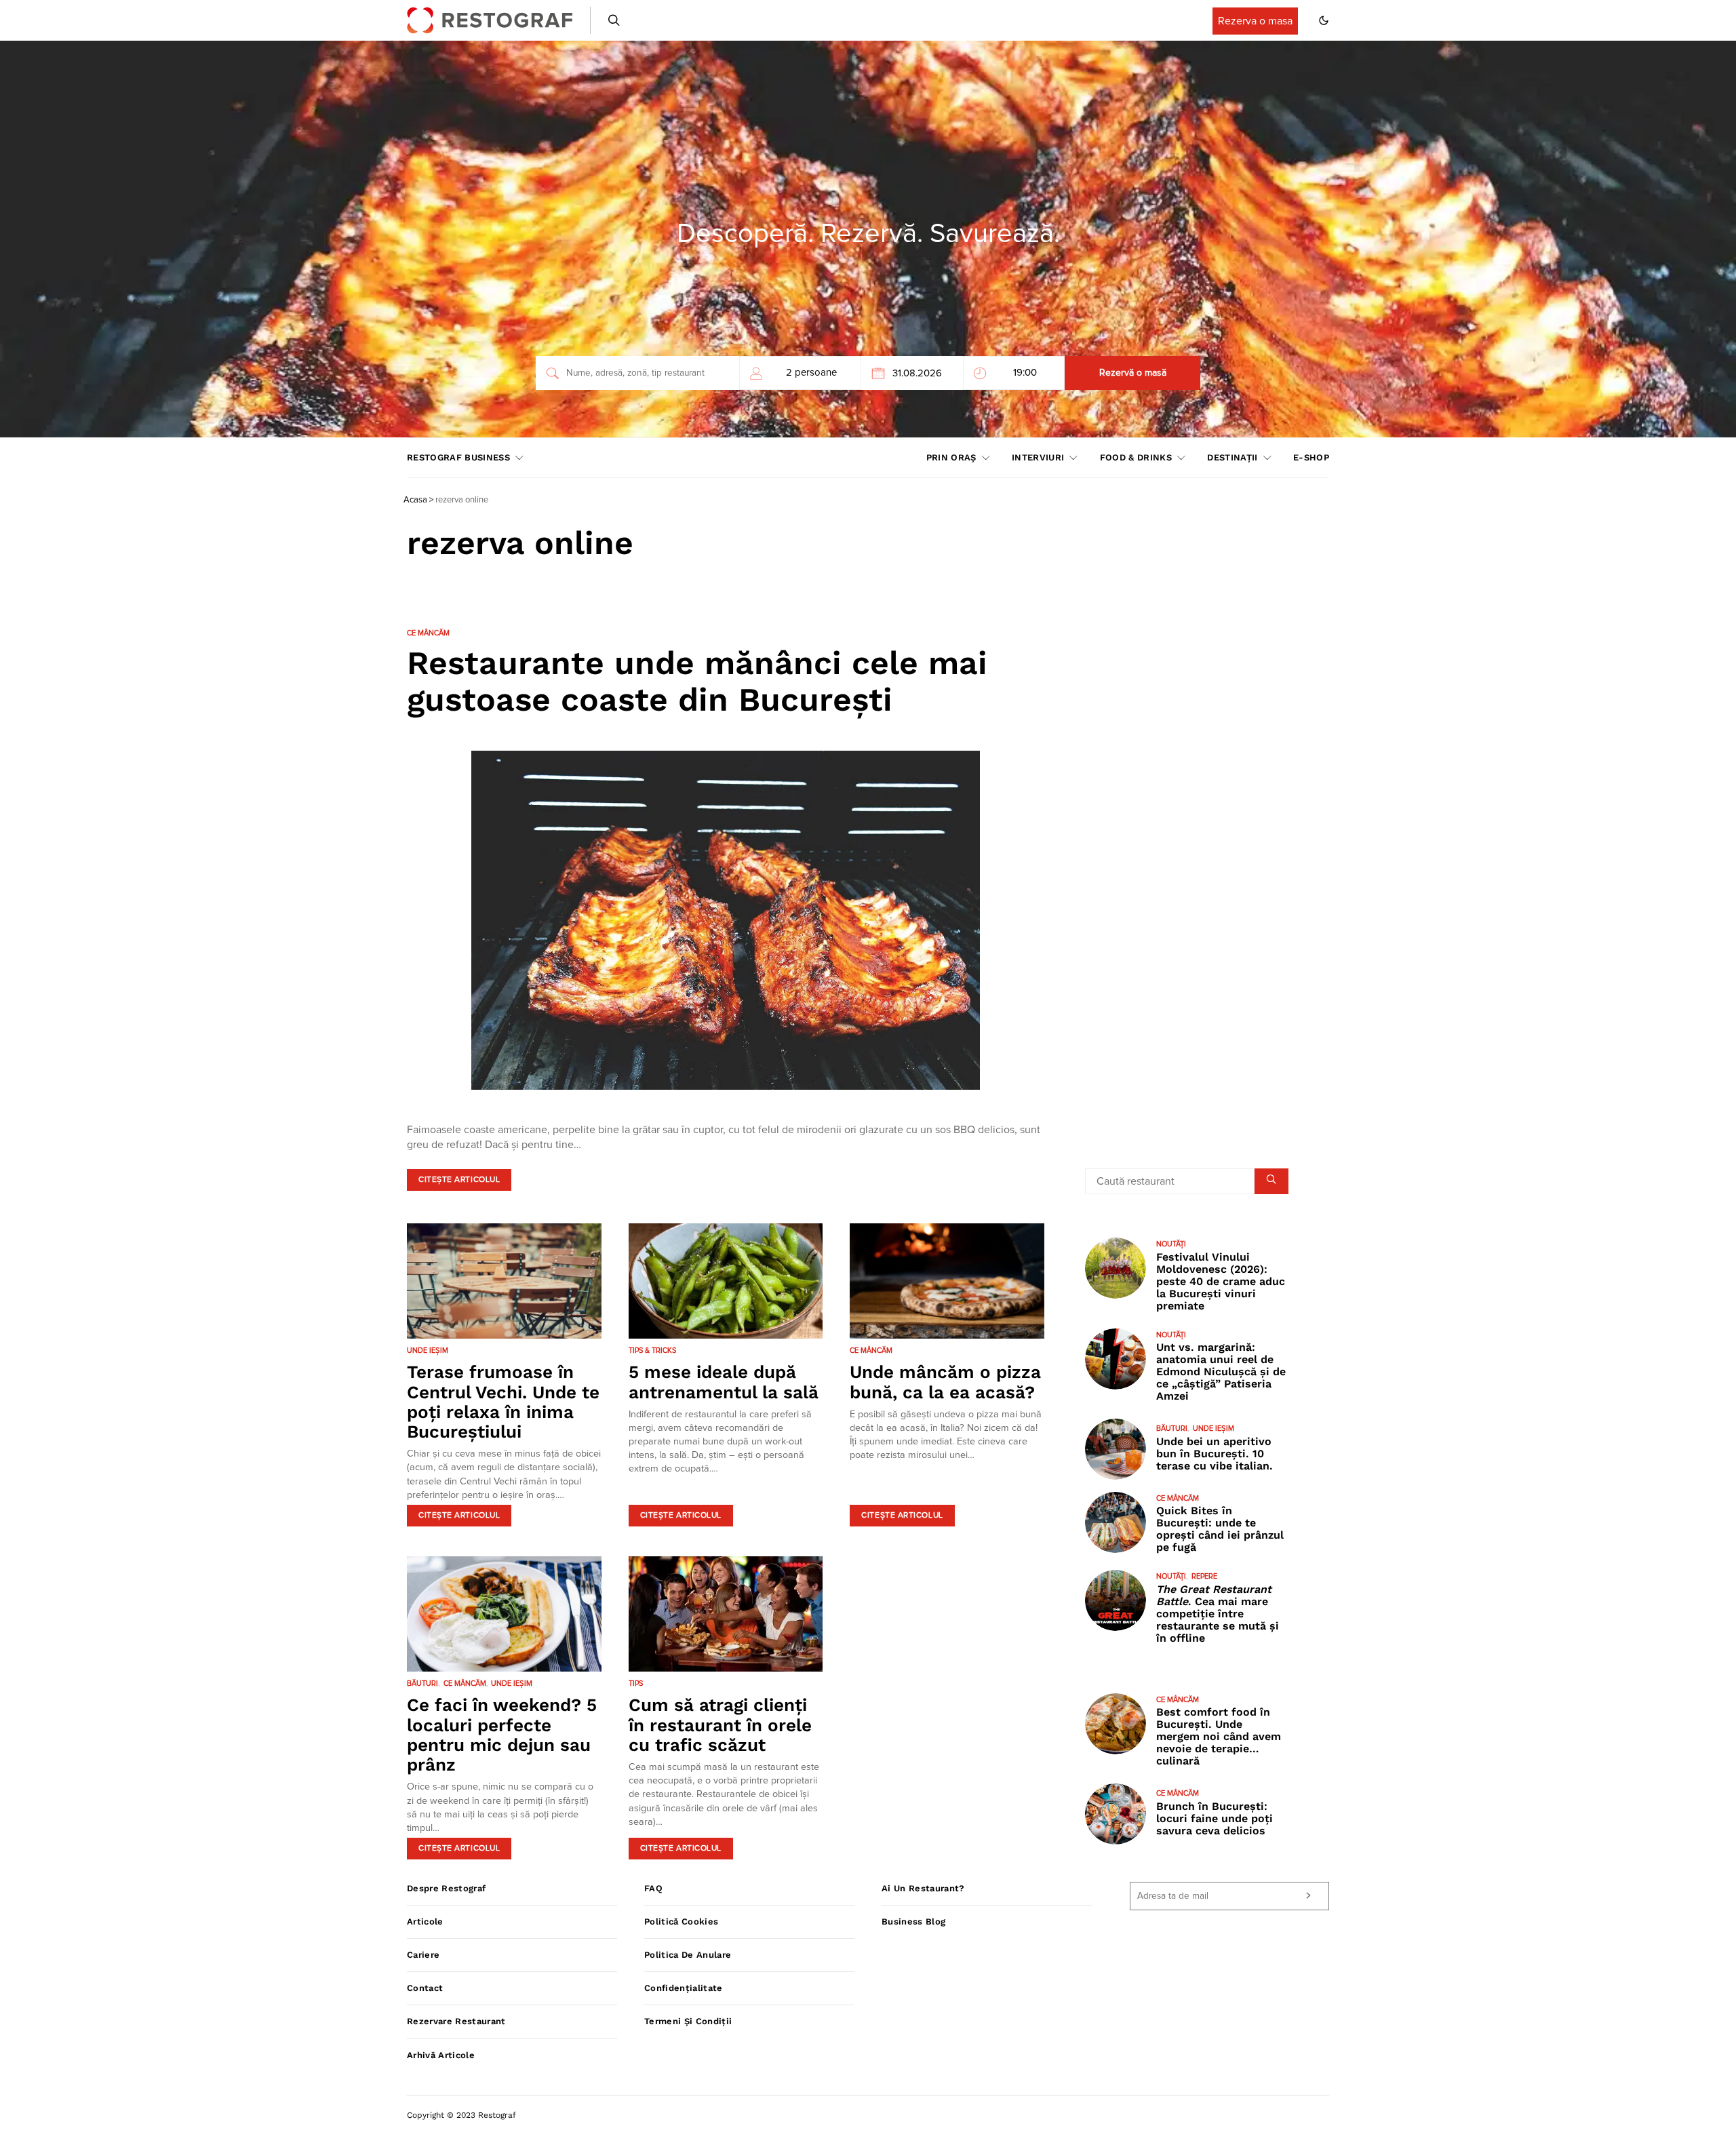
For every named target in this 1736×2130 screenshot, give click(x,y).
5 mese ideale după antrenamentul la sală (724, 1382)
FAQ (653, 1888)
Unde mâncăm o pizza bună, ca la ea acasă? (945, 1382)
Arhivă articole (441, 2055)
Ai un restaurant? (923, 1888)
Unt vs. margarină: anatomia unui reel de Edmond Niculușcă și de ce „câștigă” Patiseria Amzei (1221, 1372)
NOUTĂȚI (1171, 1244)
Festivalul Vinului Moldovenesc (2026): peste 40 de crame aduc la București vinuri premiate (1221, 1281)
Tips (636, 1683)
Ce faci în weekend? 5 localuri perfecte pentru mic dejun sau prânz (502, 1735)
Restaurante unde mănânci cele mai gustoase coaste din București (697, 681)
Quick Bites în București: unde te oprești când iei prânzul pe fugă (1220, 1529)
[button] (1324, 20)
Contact (425, 1988)
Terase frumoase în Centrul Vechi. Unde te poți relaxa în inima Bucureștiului (503, 1402)
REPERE (1204, 1576)
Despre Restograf (446, 1888)
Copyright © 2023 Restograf (461, 2115)
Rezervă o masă (1133, 373)
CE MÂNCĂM (428, 633)
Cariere (423, 1955)
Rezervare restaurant (456, 2021)
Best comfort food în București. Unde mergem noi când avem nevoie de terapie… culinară (1219, 1736)
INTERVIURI (1038, 457)
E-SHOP (1311, 457)
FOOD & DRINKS (1136, 457)
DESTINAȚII (1232, 457)
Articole (425, 1921)
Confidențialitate (684, 1988)
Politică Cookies (681, 1921)
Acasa (415, 500)
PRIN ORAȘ (951, 457)
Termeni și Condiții (688, 2021)
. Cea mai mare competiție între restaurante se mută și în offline (1218, 1614)
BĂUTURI (422, 1683)
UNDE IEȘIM (428, 1350)
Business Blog (913, 1921)
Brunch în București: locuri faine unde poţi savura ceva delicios (1215, 1818)
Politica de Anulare (688, 1955)
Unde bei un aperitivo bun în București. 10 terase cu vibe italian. (1215, 1454)
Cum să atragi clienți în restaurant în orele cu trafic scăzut (720, 1725)
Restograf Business (458, 457)
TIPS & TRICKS (652, 1350)
